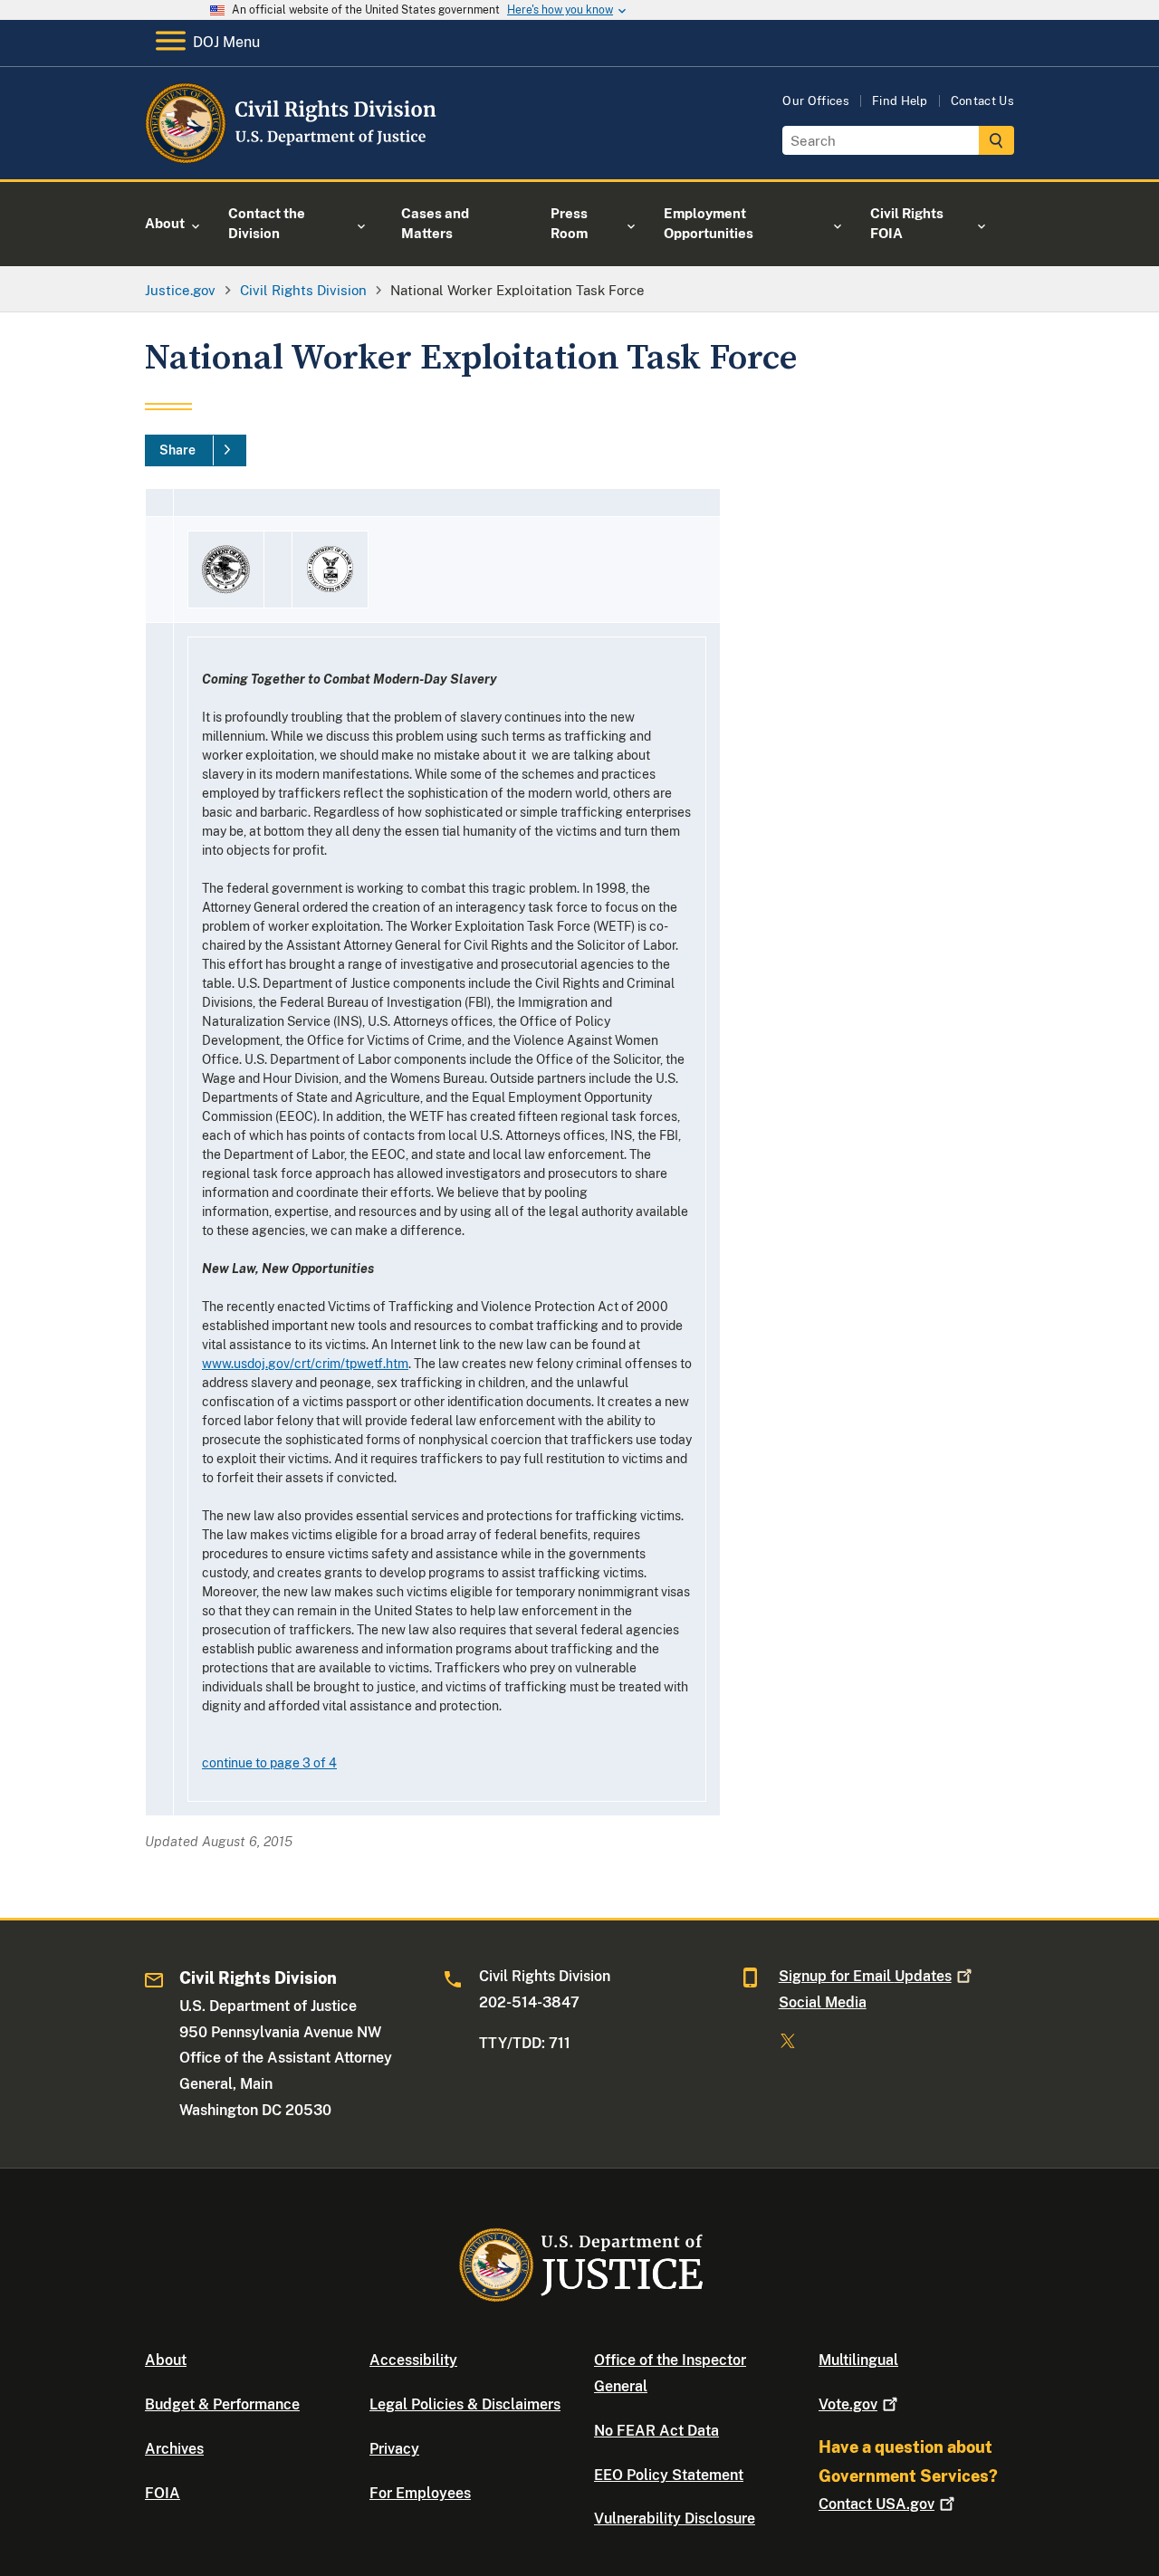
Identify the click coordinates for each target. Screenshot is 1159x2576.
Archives (174, 2449)
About (166, 2360)
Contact (876, 2504)
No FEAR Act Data (656, 2431)
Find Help (900, 101)
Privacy (394, 2449)
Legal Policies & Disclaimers (465, 2404)
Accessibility (413, 2360)
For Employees (420, 2493)
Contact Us (982, 101)
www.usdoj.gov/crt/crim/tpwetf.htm (305, 1364)
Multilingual (858, 2360)
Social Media (823, 2002)
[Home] (292, 158)
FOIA (163, 2493)
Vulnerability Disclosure (675, 2519)
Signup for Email (865, 1976)
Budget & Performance (222, 2404)
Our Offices (816, 101)
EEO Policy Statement (669, 2475)
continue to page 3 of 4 (269, 1763)
